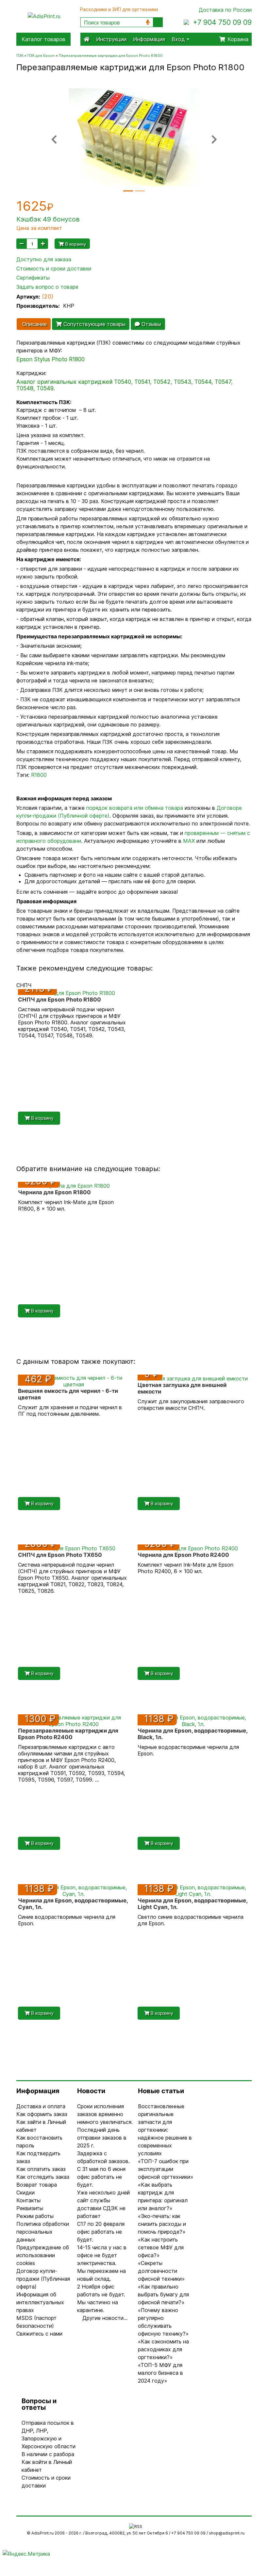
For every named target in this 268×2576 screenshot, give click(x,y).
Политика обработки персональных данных (43, 2232)
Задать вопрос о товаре (47, 287)
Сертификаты (33, 278)
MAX (189, 841)
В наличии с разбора (48, 2454)
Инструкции (111, 39)
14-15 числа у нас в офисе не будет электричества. (102, 2255)
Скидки (25, 2193)
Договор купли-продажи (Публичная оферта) (43, 2279)
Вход (179, 39)
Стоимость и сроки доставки (54, 269)
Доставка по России (225, 10)
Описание (34, 324)
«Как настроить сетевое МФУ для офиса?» (161, 2247)
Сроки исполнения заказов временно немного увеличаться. (105, 2114)
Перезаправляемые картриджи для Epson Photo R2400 (68, 1734)
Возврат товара (37, 2185)
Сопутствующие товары (94, 324)
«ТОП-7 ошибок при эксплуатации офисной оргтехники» (166, 2169)
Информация (149, 39)
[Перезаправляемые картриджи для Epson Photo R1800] (134, 137)
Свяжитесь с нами (39, 2334)
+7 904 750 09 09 (222, 22)
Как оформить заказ (42, 2114)
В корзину (75, 244)
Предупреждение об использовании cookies (43, 2255)
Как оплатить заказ (41, 2169)
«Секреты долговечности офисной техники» (161, 2271)
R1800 (39, 775)
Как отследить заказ (43, 2177)
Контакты (28, 2200)
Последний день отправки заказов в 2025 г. (102, 2138)
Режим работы (35, 2216)
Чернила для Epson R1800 (54, 1192)
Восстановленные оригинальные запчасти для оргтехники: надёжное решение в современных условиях (165, 2130)
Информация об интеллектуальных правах (40, 2302)
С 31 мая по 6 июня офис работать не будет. (101, 2177)
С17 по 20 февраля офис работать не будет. (101, 2232)
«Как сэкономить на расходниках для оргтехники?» (163, 2349)
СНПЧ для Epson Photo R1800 (59, 1000)
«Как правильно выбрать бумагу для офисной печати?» (163, 2294)
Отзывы (151, 324)
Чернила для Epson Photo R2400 (183, 1555)
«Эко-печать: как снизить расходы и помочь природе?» (162, 2224)
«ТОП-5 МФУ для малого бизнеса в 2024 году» (160, 2373)
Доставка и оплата (41, 2106)
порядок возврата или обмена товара (135, 808)
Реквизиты (30, 2208)
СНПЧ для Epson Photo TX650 (60, 1555)
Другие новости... (105, 2318)
